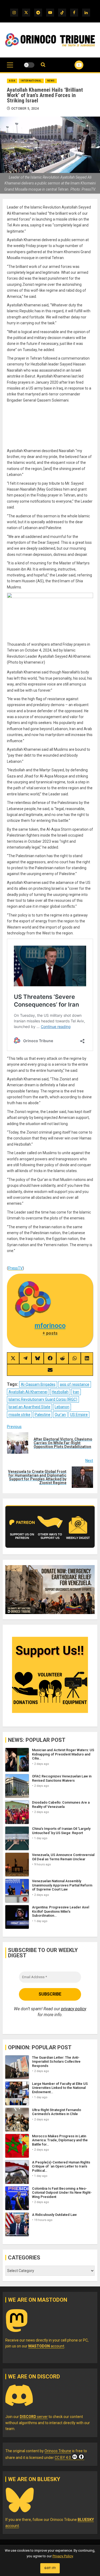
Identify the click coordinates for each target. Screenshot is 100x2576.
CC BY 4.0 (63, 2458)
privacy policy (74, 2009)
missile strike (19, 1415)
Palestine (43, 1415)
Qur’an (60, 1415)
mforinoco (50, 1326)
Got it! (50, 2568)
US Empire (79, 1415)
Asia (12, 81)
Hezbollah (60, 1392)
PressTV (15, 1268)
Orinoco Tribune (58, 2451)
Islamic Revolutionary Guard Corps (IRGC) (43, 1399)
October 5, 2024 (25, 109)
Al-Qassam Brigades (38, 1384)
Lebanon (62, 1407)
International (31, 81)
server (34, 2417)
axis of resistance (75, 1384)
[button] (10, 68)
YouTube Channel (72, 65)
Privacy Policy (63, 2556)
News (51, 81)
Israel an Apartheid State (29, 1407)
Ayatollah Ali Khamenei (28, 1392)
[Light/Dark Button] (29, 65)
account (46, 2346)
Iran (76, 1392)
